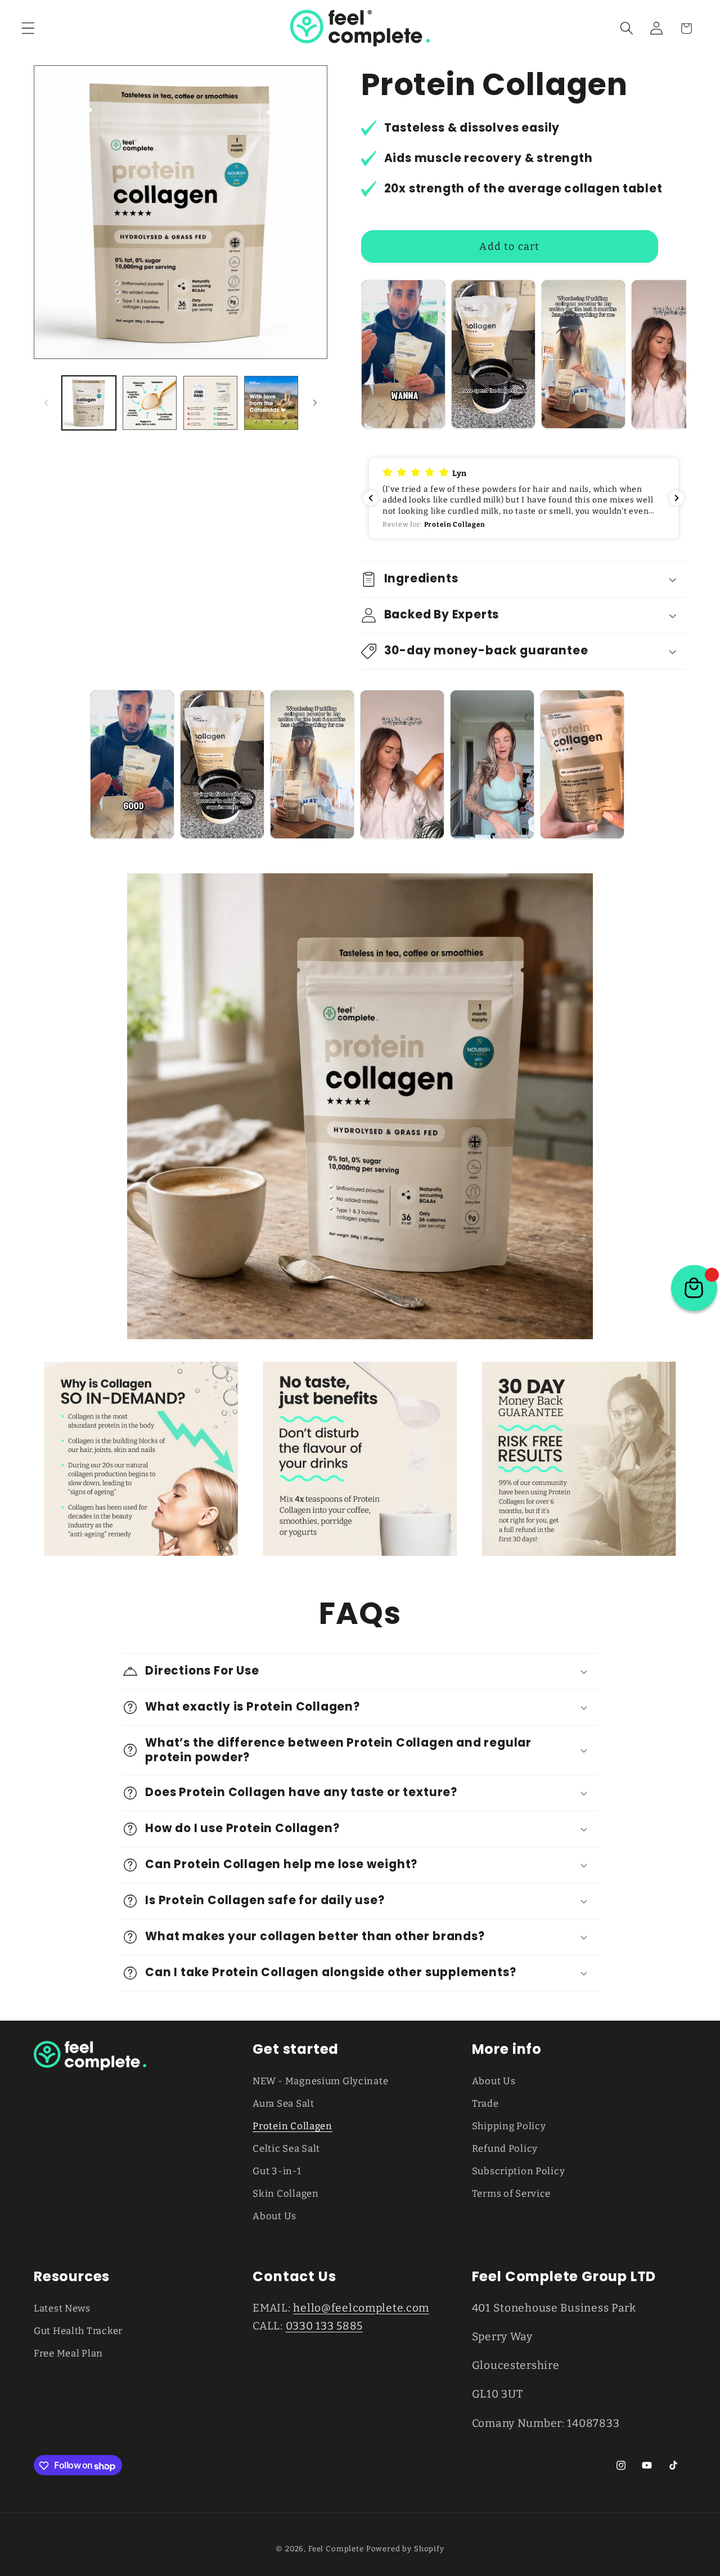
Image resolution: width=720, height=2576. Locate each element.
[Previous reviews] (371, 498)
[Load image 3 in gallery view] (210, 403)
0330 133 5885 (324, 2325)
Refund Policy (505, 2148)
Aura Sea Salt (283, 2103)
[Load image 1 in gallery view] (89, 403)
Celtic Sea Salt (286, 2148)
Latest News (62, 2308)
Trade (485, 2103)
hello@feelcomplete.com (361, 2307)
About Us (274, 2216)
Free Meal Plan (68, 2353)
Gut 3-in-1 (277, 2171)
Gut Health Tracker (78, 2330)
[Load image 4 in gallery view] (271, 403)
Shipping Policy (509, 2126)
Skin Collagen (285, 2193)
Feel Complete (336, 2549)
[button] (28, 28)
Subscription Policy (519, 2171)
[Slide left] (46, 403)
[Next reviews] (677, 498)
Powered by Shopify (405, 2549)
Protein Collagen (292, 2126)
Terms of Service (512, 2193)
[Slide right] (315, 403)
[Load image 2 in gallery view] (150, 403)
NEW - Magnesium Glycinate (320, 2081)
